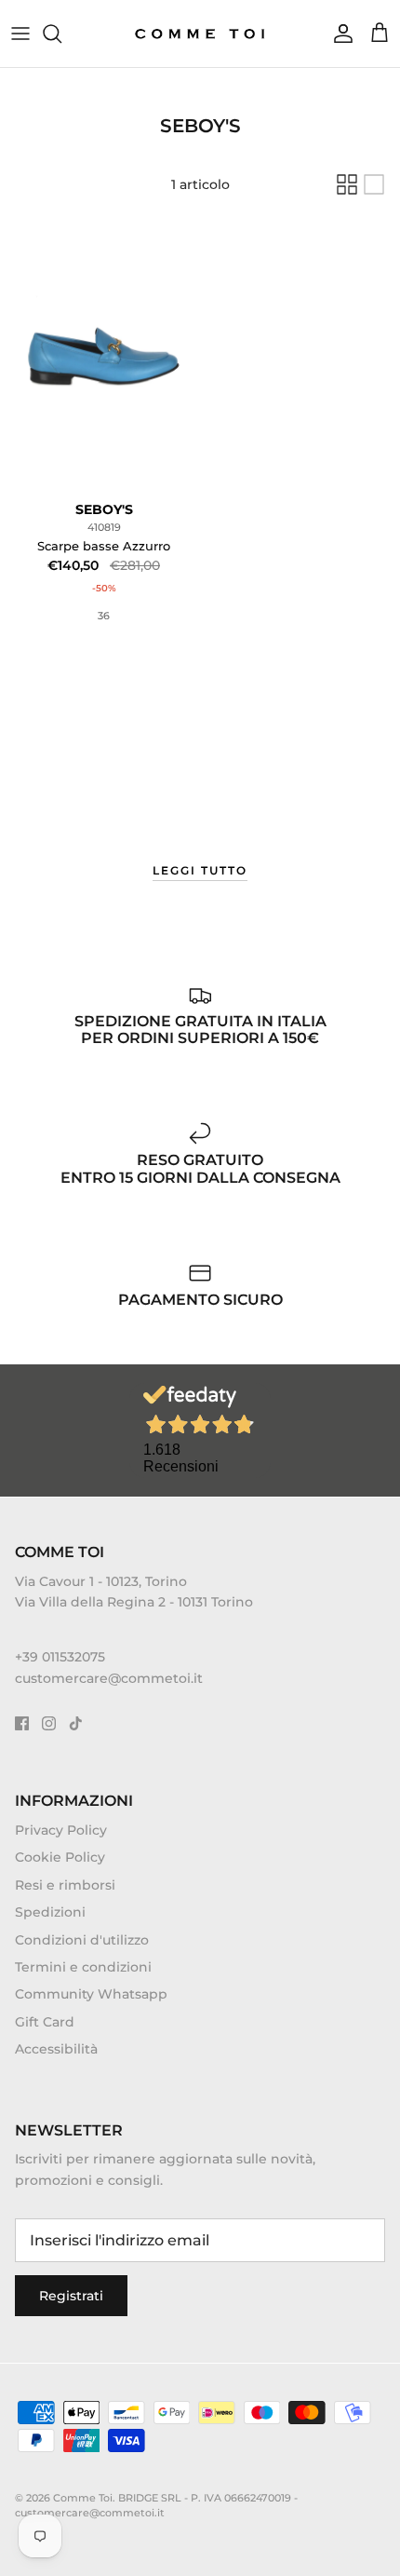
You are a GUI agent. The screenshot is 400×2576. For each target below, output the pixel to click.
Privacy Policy (61, 1830)
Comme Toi (83, 2498)
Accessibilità (56, 2049)
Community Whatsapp (91, 1994)
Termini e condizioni (83, 1967)
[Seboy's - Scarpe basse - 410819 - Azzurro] (104, 356)
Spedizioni (50, 1912)
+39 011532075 (60, 1657)
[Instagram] (49, 1723)
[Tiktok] (76, 1723)
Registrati (71, 2296)
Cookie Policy (60, 1857)
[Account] (339, 34)
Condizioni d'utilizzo (82, 1940)
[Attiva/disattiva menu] (20, 34)
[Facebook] (22, 1723)
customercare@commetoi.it (109, 1678)
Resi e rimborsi (65, 1885)
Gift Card (45, 2022)
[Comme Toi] (200, 34)
